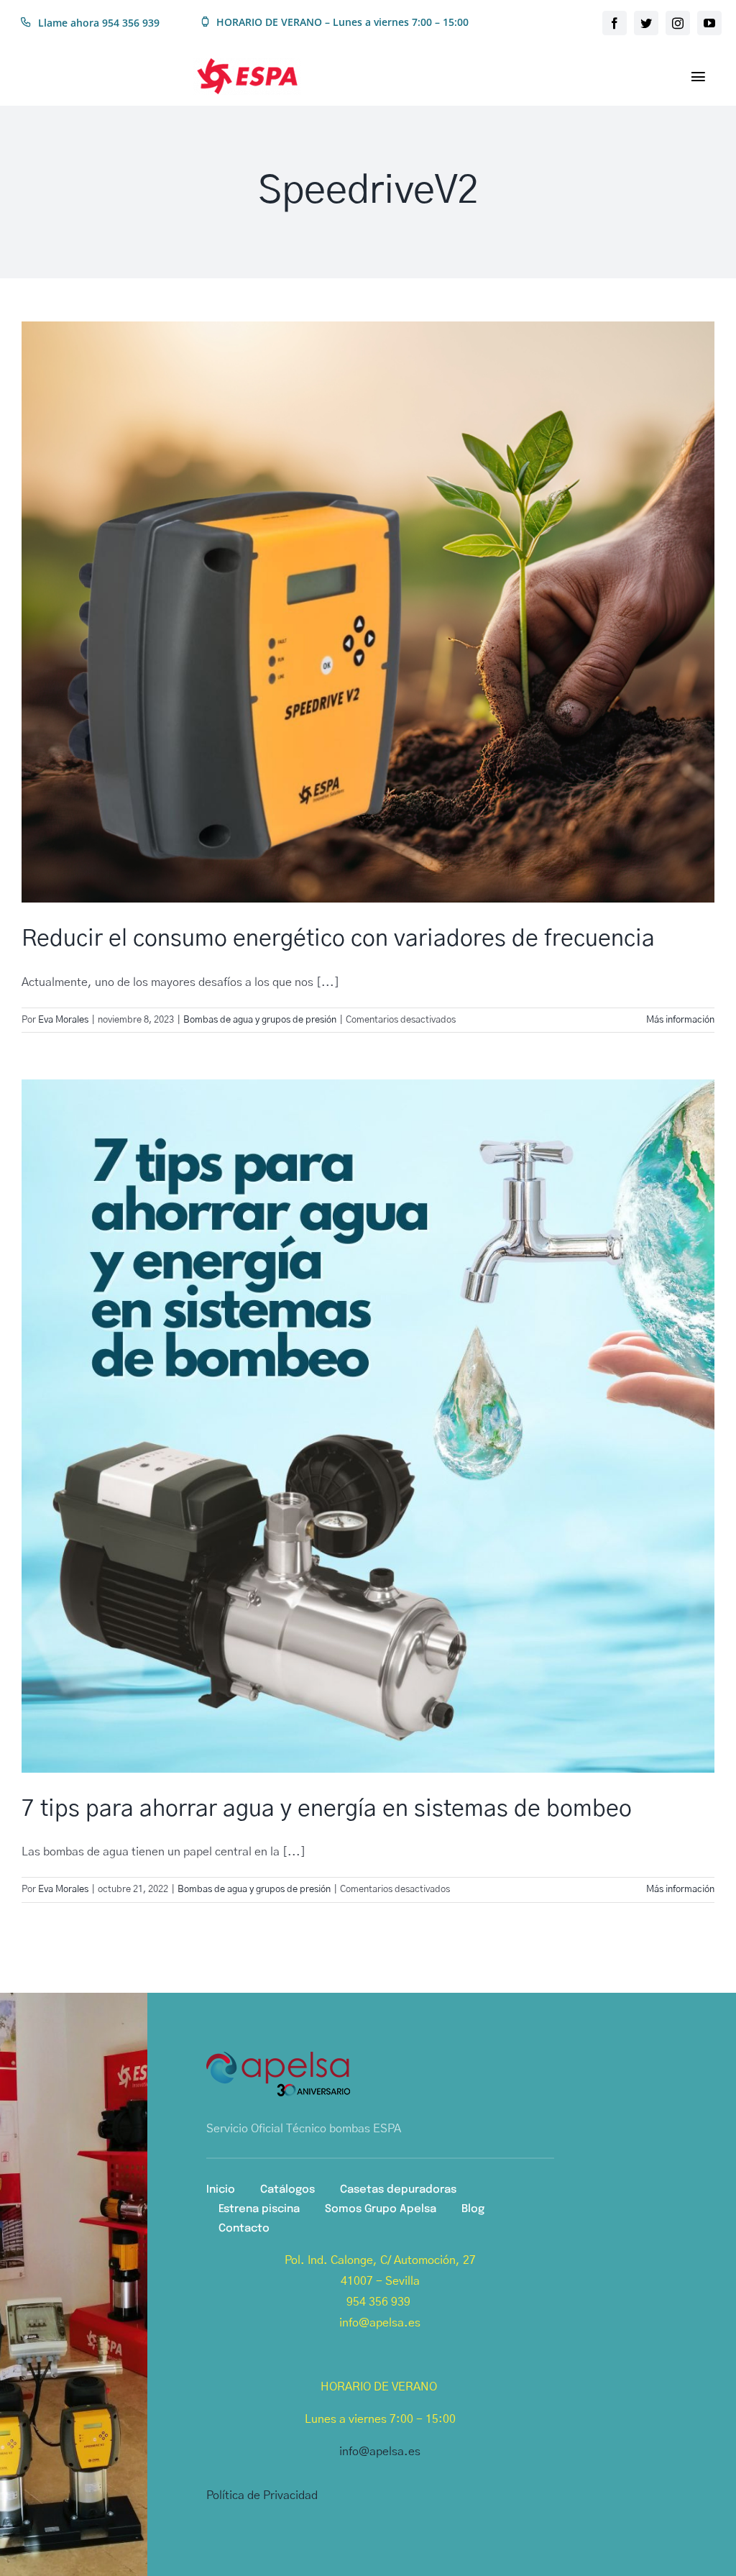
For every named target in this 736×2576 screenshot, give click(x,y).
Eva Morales (63, 1020)
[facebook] (615, 23)
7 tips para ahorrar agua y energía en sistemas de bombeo (327, 1809)
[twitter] (646, 23)
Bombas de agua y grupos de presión (260, 1020)
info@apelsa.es (380, 2452)
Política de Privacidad (262, 2495)
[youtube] (709, 23)
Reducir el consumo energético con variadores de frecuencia (338, 938)
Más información (680, 1020)
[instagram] (678, 23)
